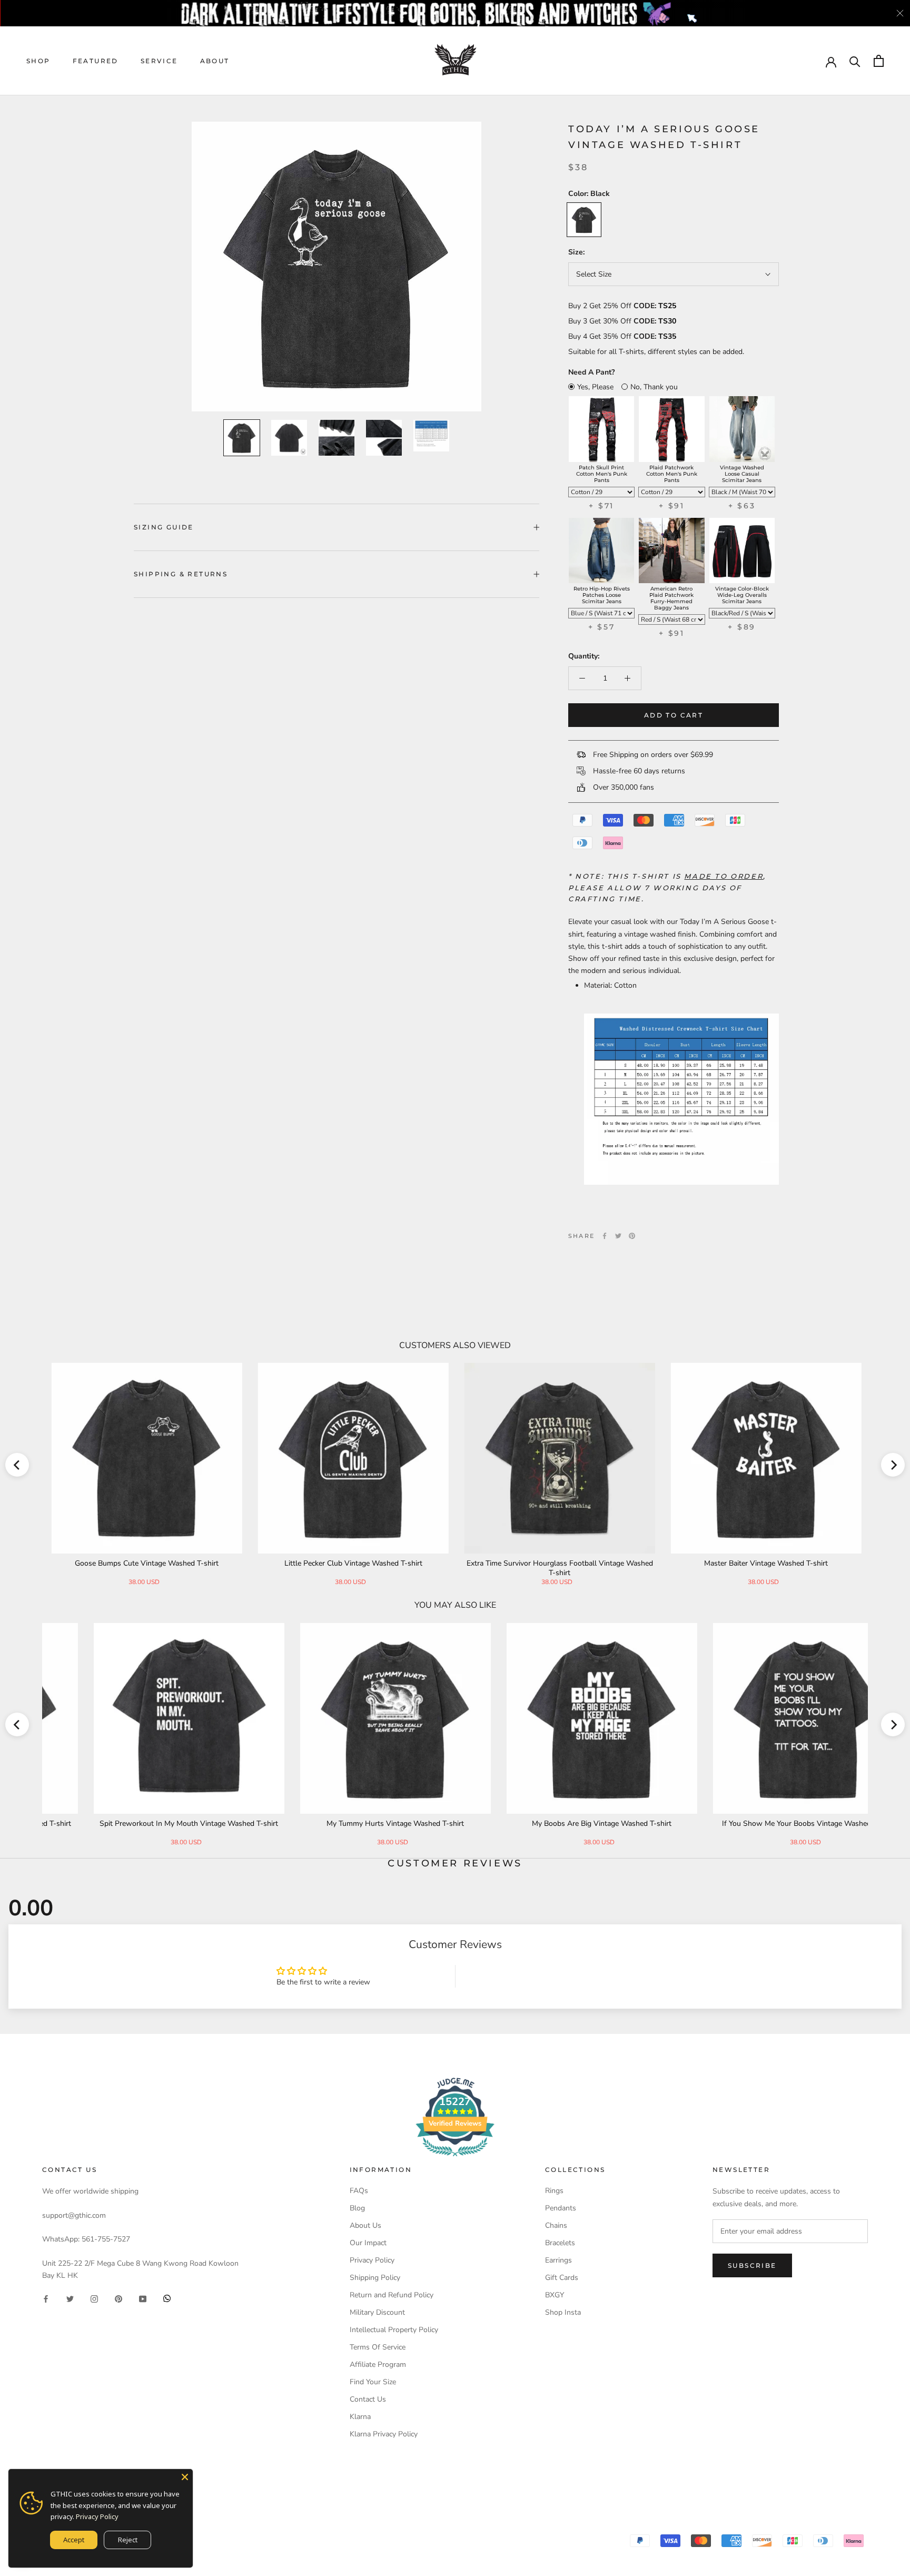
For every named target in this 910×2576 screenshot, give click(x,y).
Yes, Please (595, 387)
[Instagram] (94, 2298)
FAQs (359, 2191)
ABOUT (215, 61)
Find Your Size (373, 2382)
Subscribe (752, 2265)
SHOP (38, 61)
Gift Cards (562, 2278)
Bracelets (560, 2243)
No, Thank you (654, 387)
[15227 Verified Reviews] (455, 2159)
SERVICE (159, 61)
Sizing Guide (164, 527)
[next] (893, 1465)
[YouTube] (143, 2298)
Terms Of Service (378, 2347)
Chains (556, 2225)
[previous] (17, 1465)
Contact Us (368, 2399)
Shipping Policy (375, 2278)
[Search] (855, 61)
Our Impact (368, 2243)
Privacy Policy (372, 2260)
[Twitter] (618, 1236)
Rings (554, 2191)
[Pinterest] (632, 1236)
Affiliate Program (378, 2364)
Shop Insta (563, 2312)
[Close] (185, 2477)
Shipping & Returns (181, 574)
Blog (357, 2208)
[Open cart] (879, 61)
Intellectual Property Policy (394, 2330)
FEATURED (96, 61)
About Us (365, 2225)
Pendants (561, 2208)
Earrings (558, 2260)
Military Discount (377, 2312)
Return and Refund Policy (392, 2295)
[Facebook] (605, 1236)
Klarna (360, 2417)
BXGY (555, 2295)
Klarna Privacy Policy (384, 2434)
